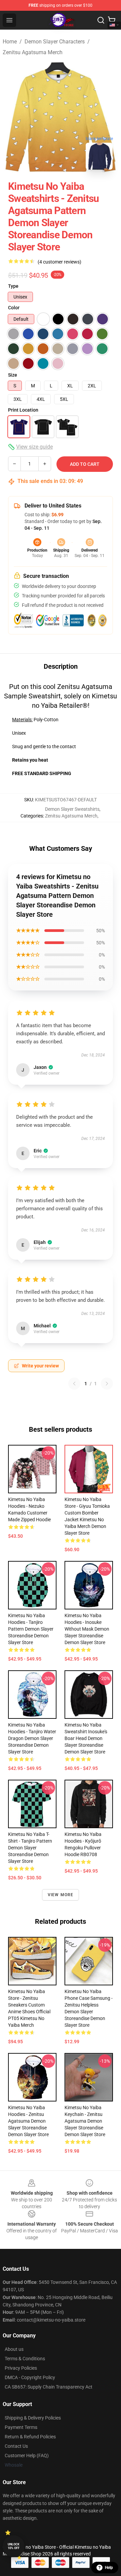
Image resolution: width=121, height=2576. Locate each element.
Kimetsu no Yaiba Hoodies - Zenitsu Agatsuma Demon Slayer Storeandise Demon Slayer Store (28, 2121)
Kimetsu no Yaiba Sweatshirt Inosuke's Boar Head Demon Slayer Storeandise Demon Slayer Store (86, 1738)
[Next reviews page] (107, 1384)
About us (14, 2349)
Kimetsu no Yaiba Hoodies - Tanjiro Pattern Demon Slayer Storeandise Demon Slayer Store (31, 1629)
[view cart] (112, 20)
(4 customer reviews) (59, 262)
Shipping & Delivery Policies (33, 2418)
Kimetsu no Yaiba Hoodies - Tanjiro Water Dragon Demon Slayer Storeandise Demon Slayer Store (32, 1738)
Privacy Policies (21, 2368)
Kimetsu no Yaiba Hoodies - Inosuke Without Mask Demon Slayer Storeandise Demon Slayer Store (87, 1629)
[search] (101, 20)
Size (13, 375)
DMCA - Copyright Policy (30, 2377)
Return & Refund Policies (30, 2437)
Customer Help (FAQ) (27, 2456)
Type (13, 286)
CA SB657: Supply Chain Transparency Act (49, 2387)
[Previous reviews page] (74, 1384)
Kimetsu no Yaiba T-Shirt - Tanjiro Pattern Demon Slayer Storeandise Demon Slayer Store (30, 1848)
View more (61, 1895)
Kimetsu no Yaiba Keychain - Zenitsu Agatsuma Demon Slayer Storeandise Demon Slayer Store (85, 2121)
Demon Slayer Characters (55, 42)
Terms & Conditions (25, 2359)
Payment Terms (21, 2427)
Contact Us (16, 2446)
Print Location (23, 410)
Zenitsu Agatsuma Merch (33, 52)
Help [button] (109, 2568)
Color (14, 308)
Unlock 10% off (14, 2546)
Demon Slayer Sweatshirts (72, 809)
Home (10, 42)
